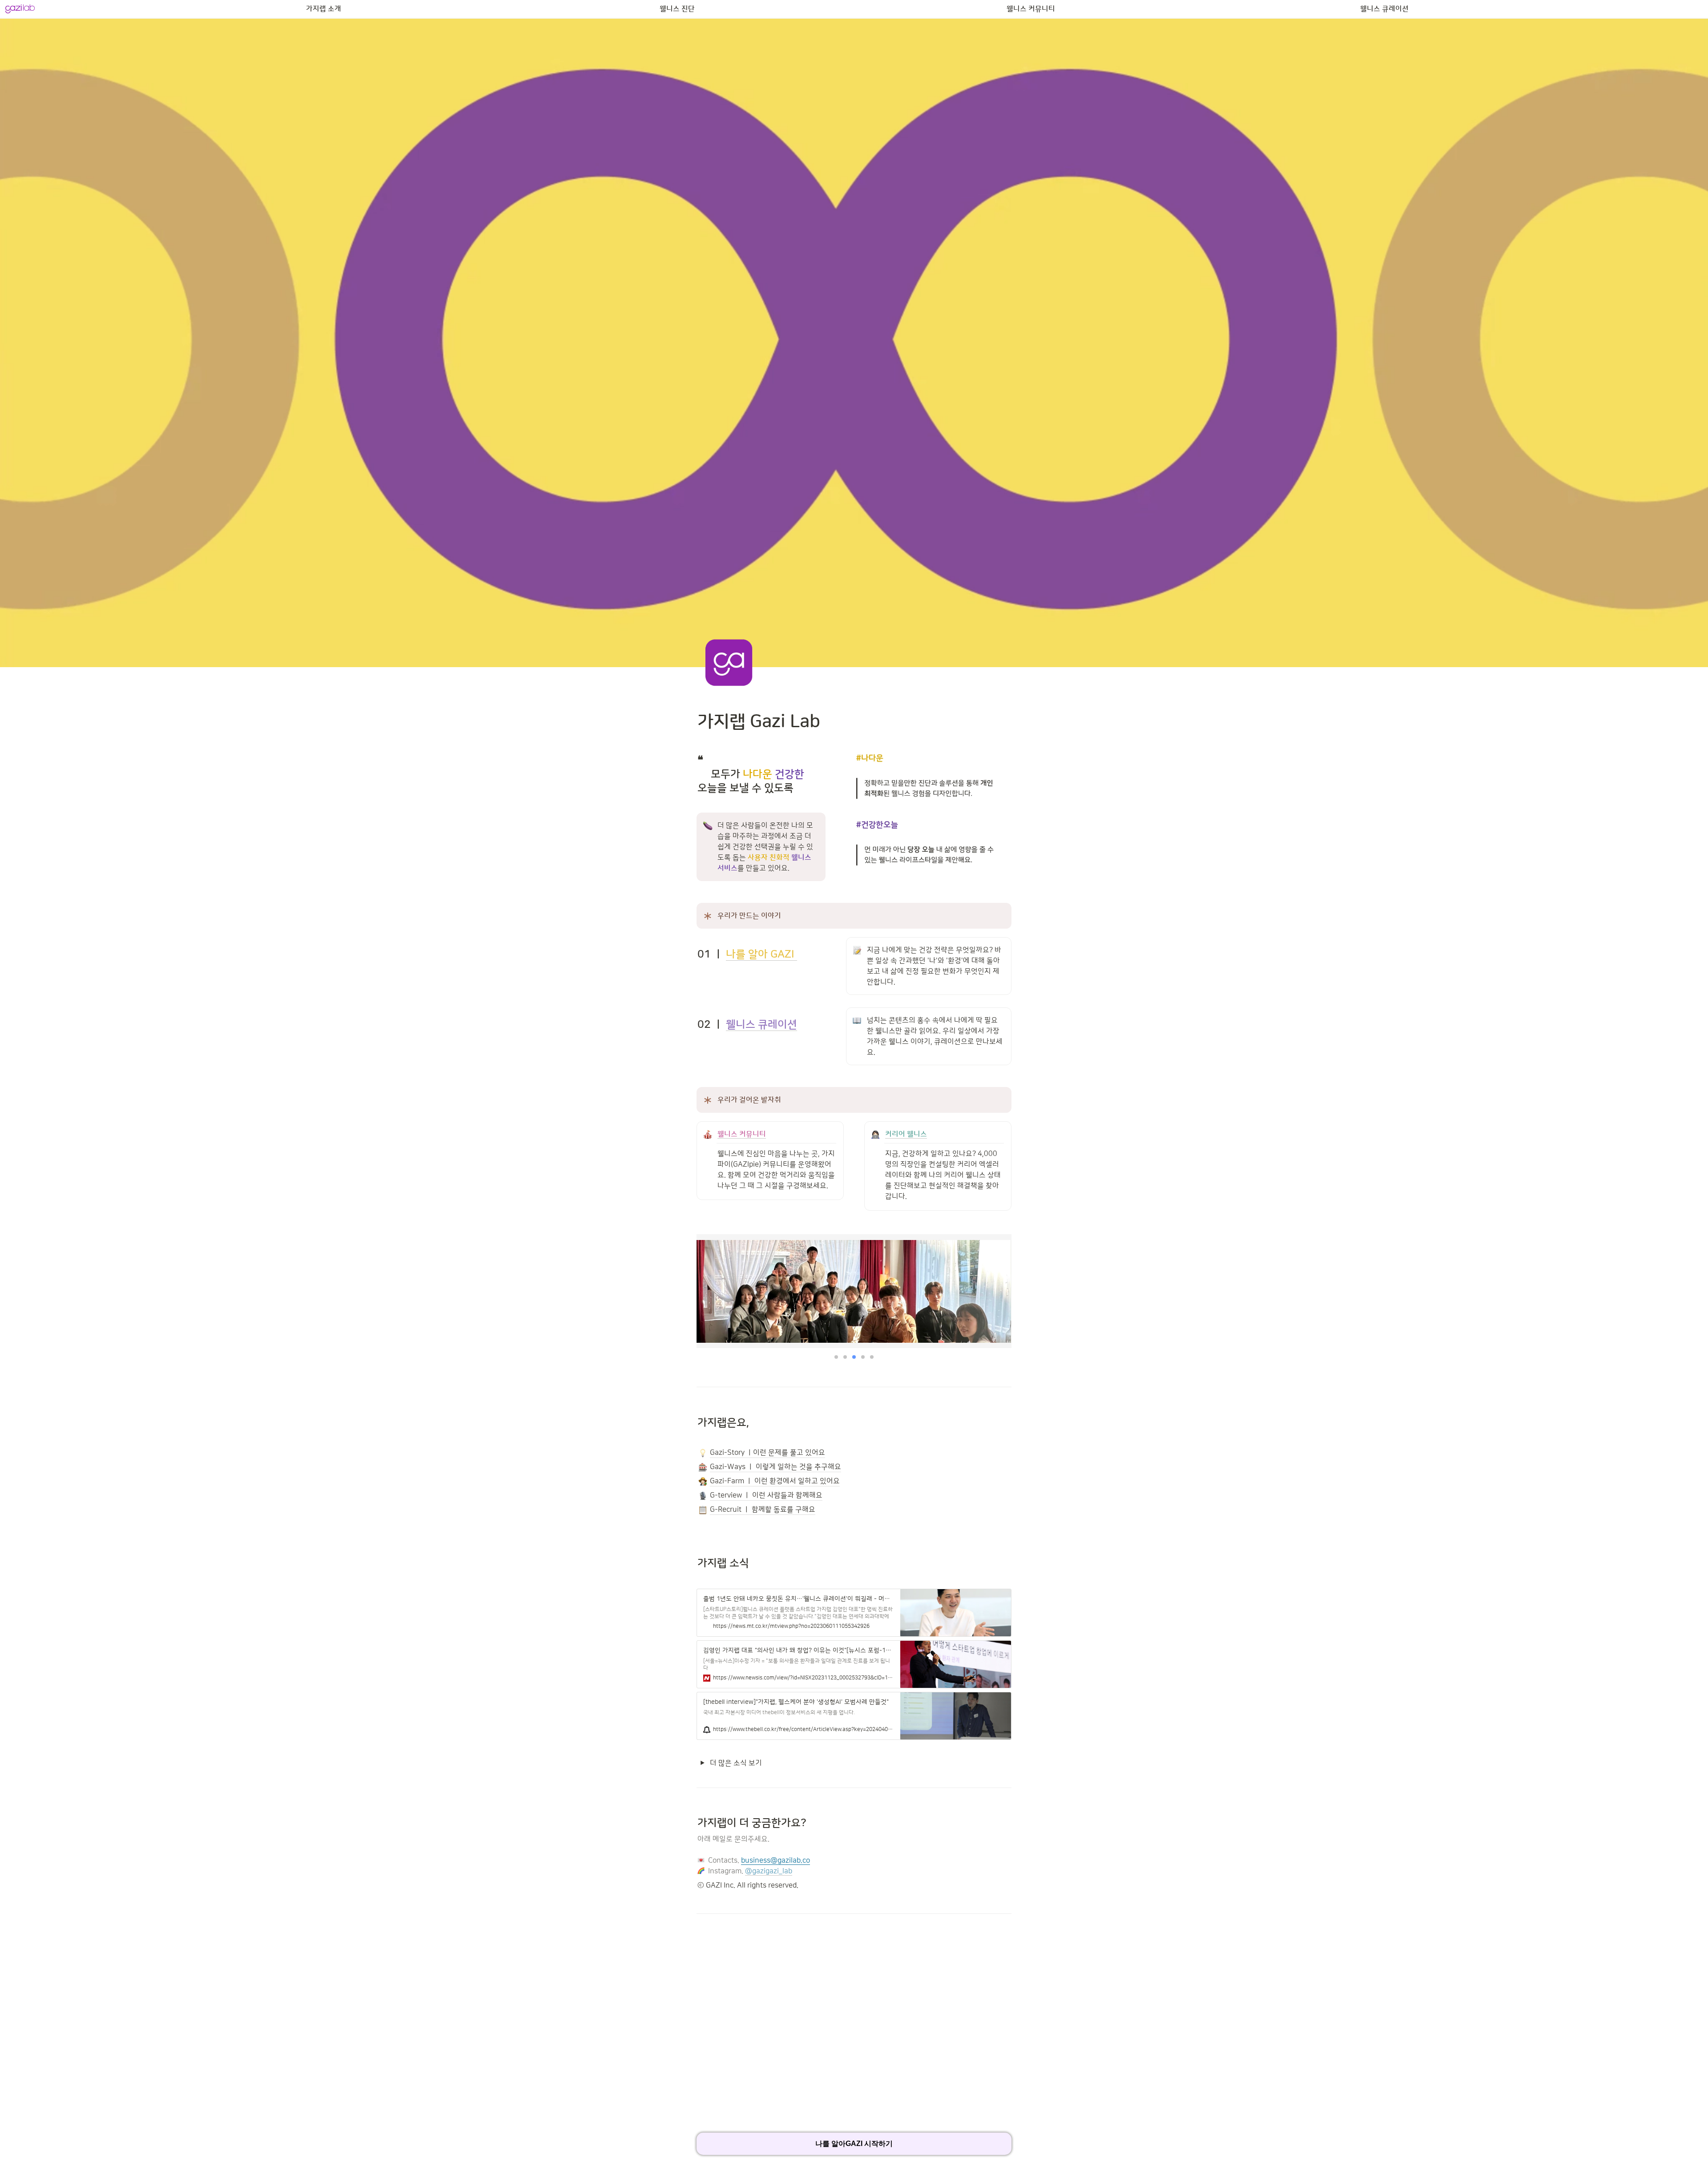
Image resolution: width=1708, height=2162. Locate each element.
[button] (836, 1357)
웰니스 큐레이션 (1384, 9)
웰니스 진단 (677, 9)
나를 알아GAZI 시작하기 (854, 2144)
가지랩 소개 (324, 9)
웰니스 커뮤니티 (1031, 9)
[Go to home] (20, 9)
